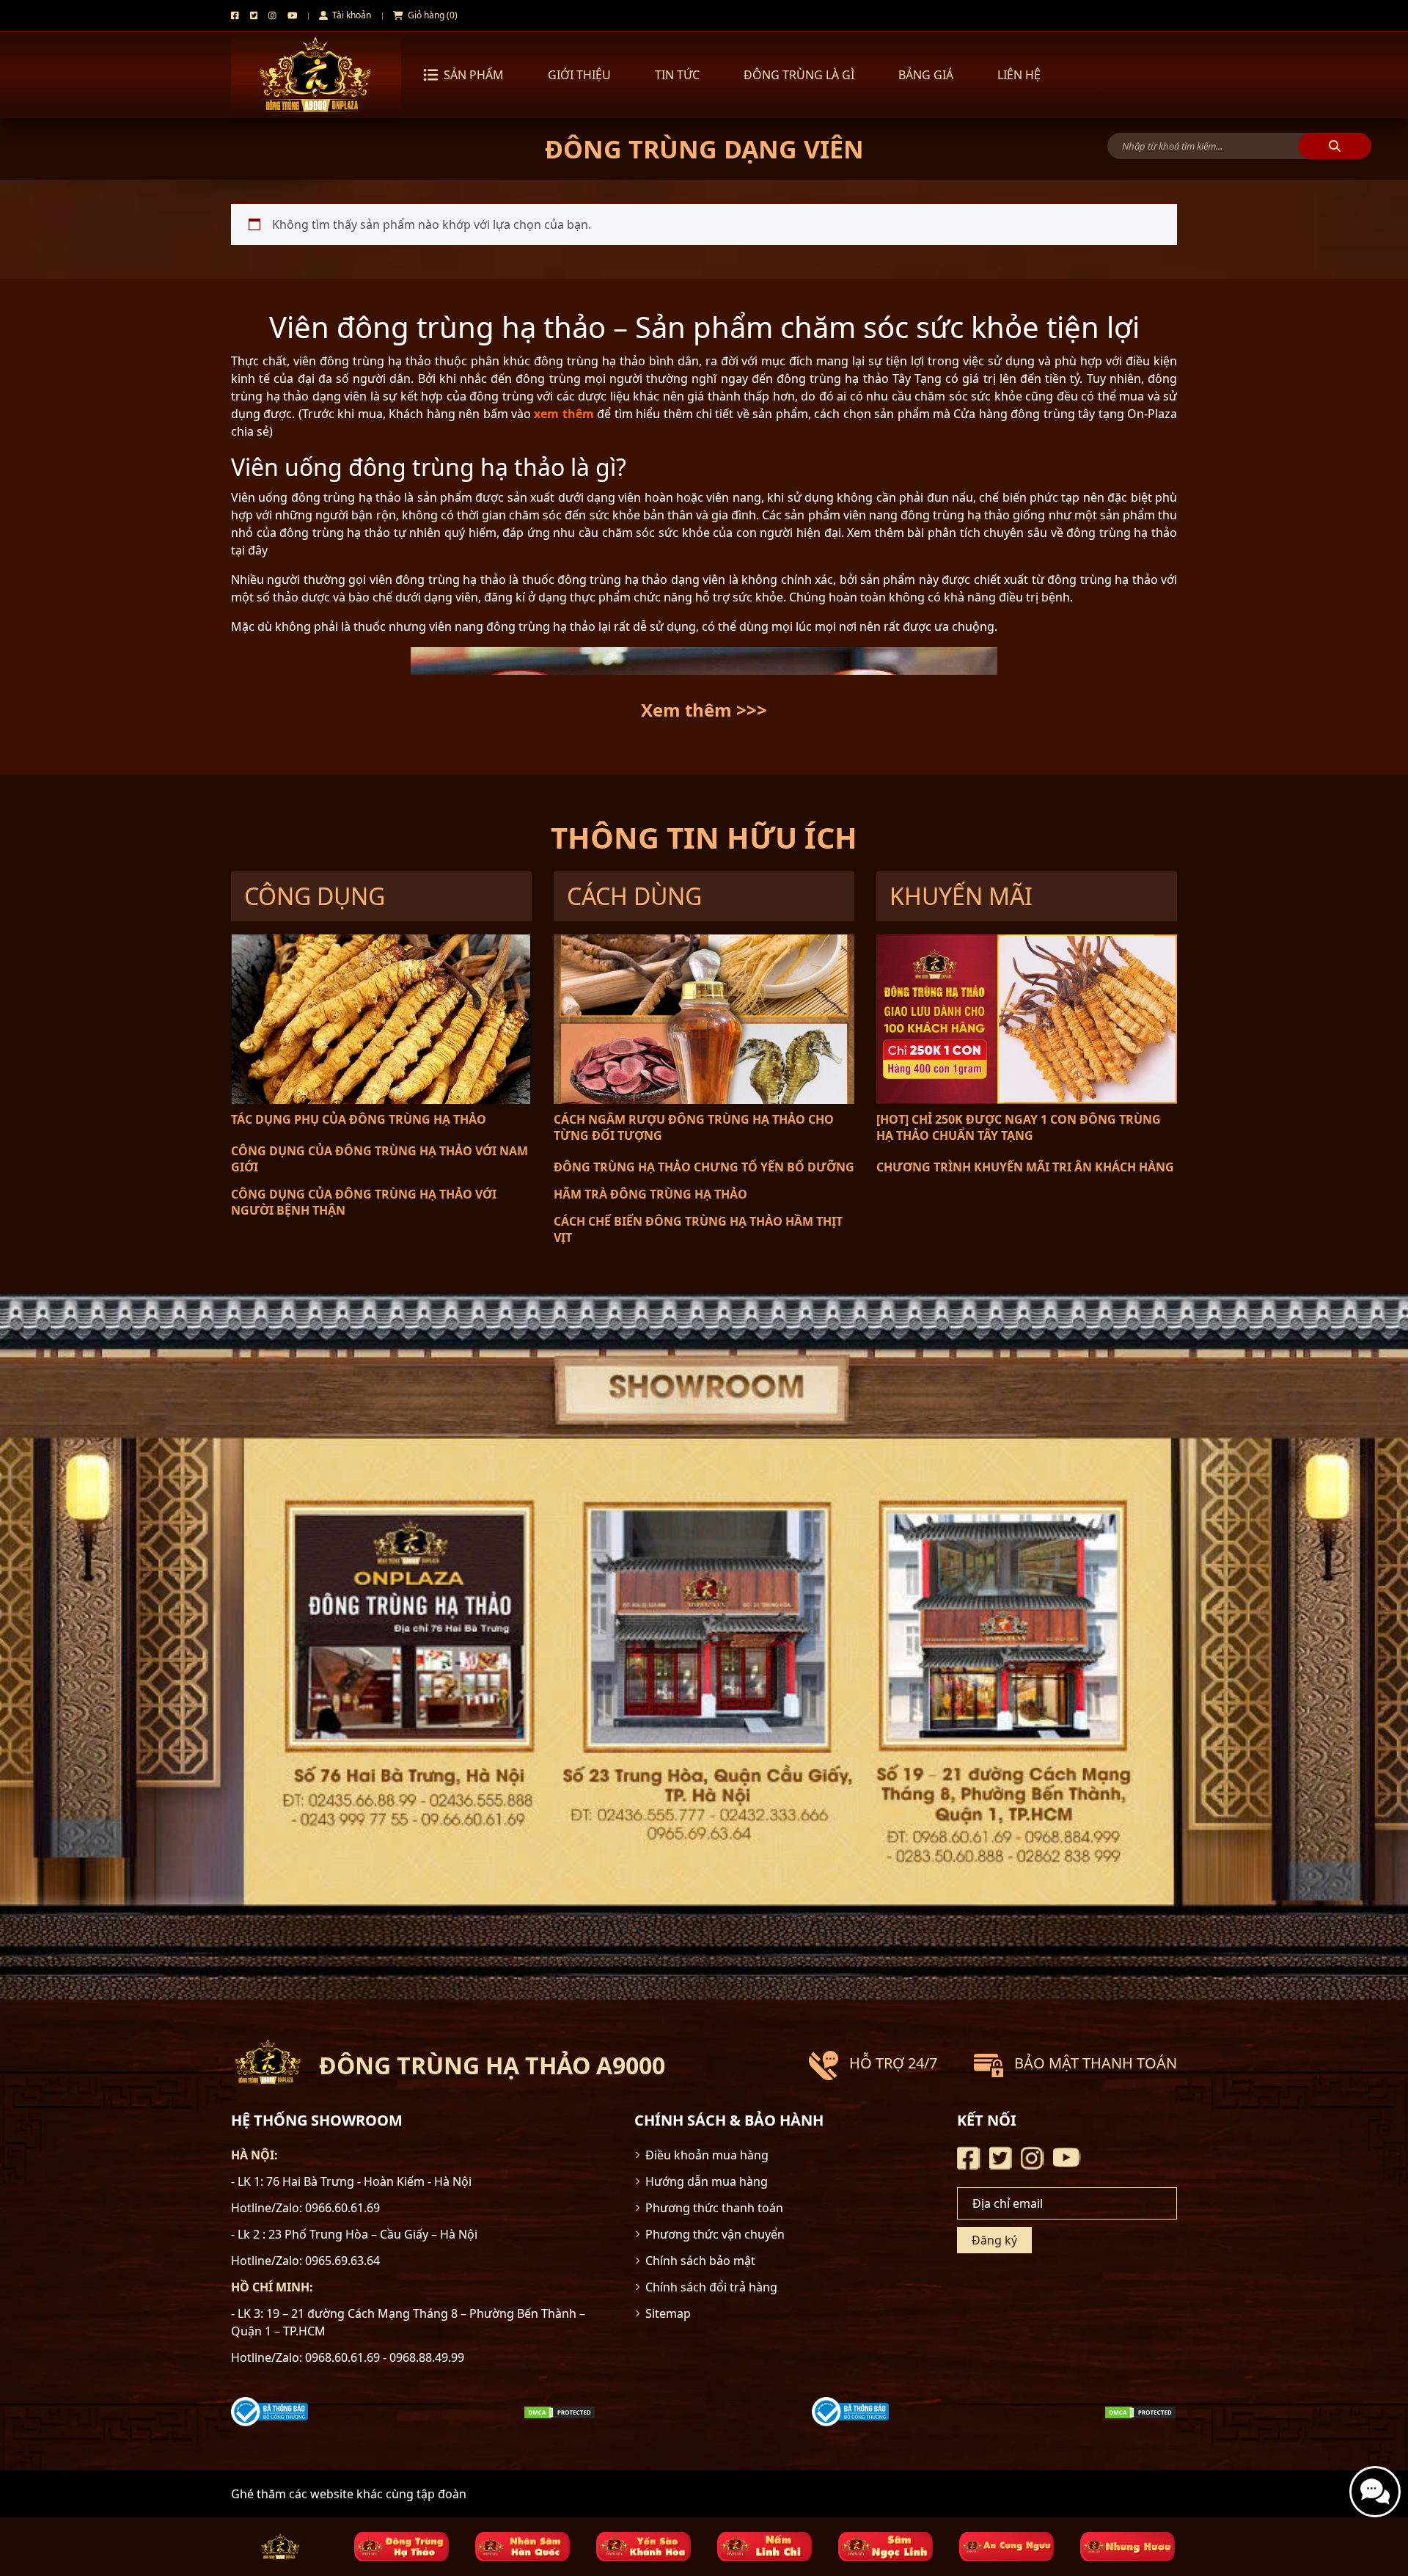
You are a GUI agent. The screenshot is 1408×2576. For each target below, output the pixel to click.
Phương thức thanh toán (714, 2208)
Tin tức (677, 75)
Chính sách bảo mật (700, 2261)
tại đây (249, 550)
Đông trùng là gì (799, 75)
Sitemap (668, 2313)
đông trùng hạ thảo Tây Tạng (859, 378)
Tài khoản (351, 15)
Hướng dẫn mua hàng (707, 2181)
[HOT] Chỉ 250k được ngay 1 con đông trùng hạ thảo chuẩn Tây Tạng (1019, 1127)
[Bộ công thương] (269, 2410)
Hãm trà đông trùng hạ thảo (650, 1194)
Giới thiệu (579, 75)
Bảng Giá (926, 75)
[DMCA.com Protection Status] (560, 2412)
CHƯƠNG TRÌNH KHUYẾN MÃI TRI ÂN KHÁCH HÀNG (1025, 1167)
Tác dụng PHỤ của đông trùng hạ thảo (359, 1119)
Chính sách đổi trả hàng (711, 2287)
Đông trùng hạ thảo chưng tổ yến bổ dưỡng (704, 1167)
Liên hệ (1019, 75)
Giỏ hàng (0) (432, 15)
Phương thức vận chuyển (715, 2234)
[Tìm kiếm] (1335, 146)
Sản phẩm (474, 75)
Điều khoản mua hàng (707, 2155)
